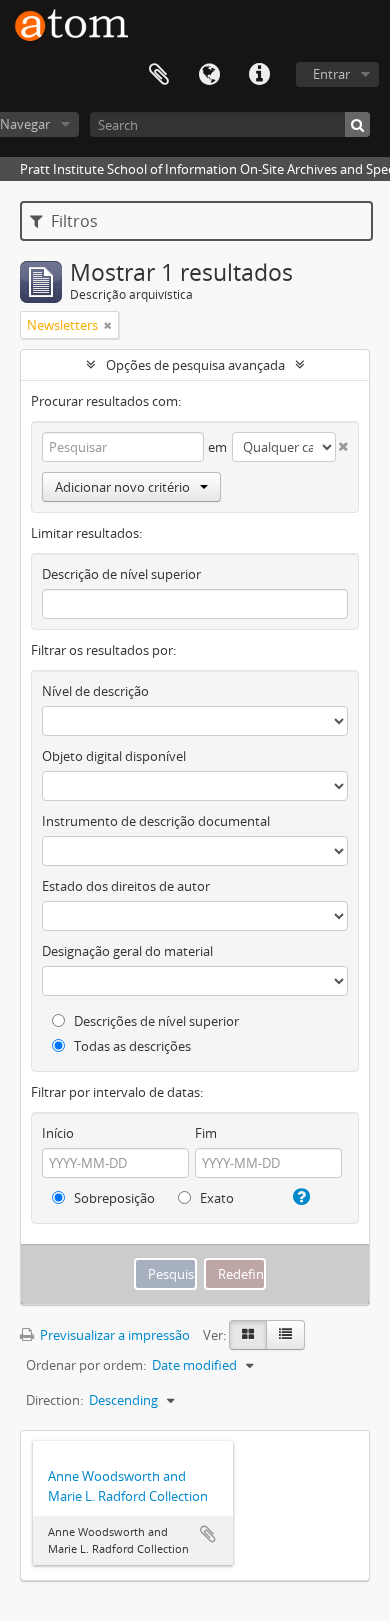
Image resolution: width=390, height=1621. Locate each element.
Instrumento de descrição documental (156, 821)
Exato (215, 1198)
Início (58, 1133)
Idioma (209, 75)
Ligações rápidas (259, 75)
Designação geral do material (127, 951)
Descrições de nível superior (155, 1021)
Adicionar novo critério (122, 487)
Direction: (54, 1400)
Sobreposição (113, 1198)
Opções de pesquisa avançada (195, 365)
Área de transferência (159, 75)
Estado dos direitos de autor (126, 886)
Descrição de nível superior (121, 574)
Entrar (331, 74)
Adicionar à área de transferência (208, 1534)
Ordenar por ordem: (86, 1365)
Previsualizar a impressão (113, 1335)
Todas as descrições (131, 1046)
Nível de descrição (95, 691)
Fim (206, 1133)
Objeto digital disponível (114, 756)
